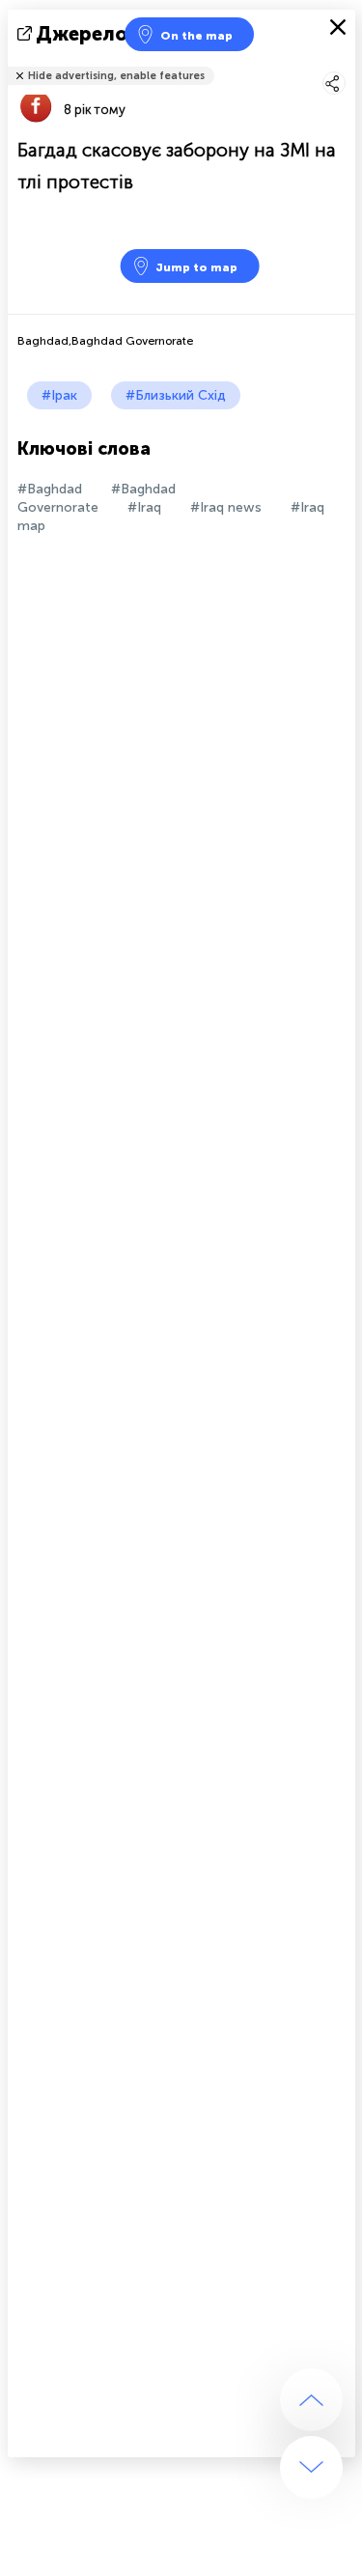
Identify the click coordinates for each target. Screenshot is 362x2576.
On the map (196, 36)
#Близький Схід (176, 395)
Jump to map (196, 267)
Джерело (82, 34)
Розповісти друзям (345, 63)
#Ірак (59, 395)
